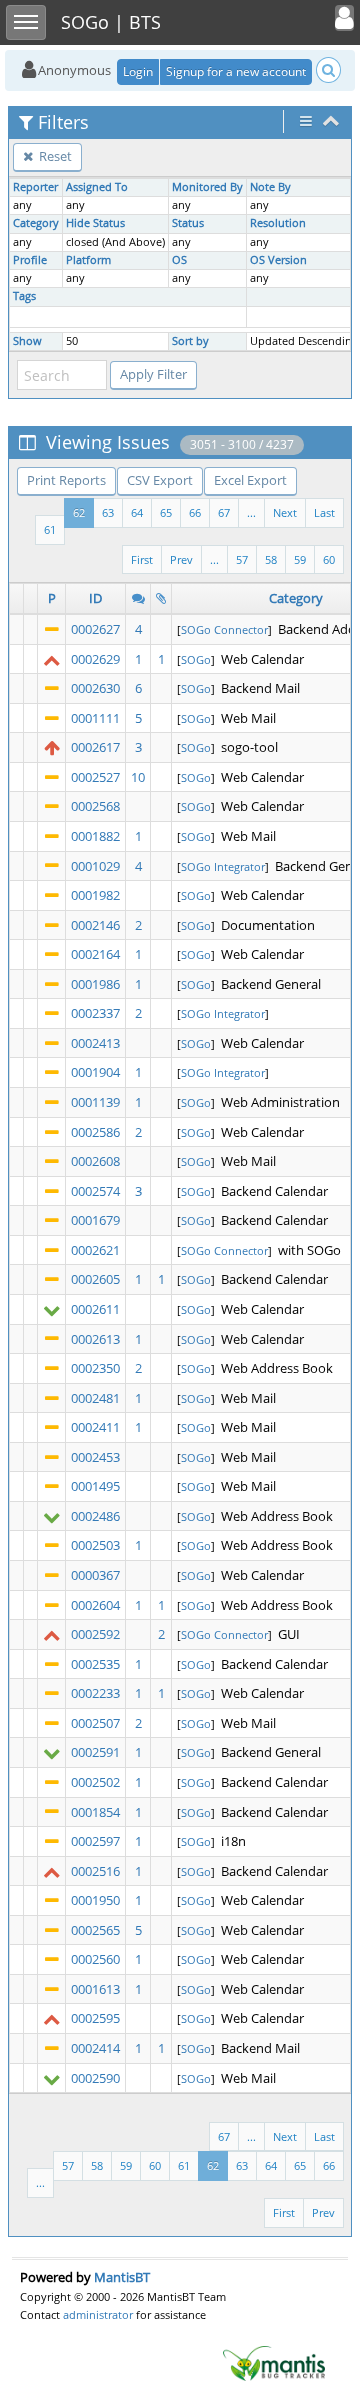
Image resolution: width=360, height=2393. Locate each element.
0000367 (95, 1575)
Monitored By (207, 187)
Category (36, 223)
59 (300, 559)
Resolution (278, 223)
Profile (30, 260)
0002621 (95, 1250)
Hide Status (95, 223)
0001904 (95, 1072)
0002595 (95, 2018)
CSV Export (160, 480)
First (142, 559)
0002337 (95, 1013)
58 (271, 559)
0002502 (95, 1782)
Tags (24, 296)
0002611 (95, 1309)
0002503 (95, 1545)
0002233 (95, 1693)
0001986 (95, 984)
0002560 (95, 1959)
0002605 (95, 1279)
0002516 (95, 1871)
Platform (88, 260)
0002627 (95, 629)
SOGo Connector (224, 629)
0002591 (95, 1752)
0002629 (95, 659)
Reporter (35, 187)
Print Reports (66, 480)
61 (50, 529)
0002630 (95, 688)
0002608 (95, 1161)
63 (108, 512)
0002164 (95, 954)
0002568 (95, 806)
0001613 (95, 1989)
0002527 (95, 777)
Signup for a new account (236, 71)
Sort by (190, 341)
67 (224, 512)
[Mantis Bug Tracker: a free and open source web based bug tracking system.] (274, 2362)
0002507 (95, 1723)
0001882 (95, 836)
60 (329, 559)
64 (137, 512)
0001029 (95, 866)
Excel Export (250, 480)
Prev (181, 559)
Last (324, 512)
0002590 (95, 2078)
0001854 (95, 1812)
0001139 (95, 1102)
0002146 (95, 925)
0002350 (95, 1368)
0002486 (95, 1516)
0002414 (95, 2048)
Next (285, 512)
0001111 (95, 718)
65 (166, 512)
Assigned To (97, 187)
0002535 (95, 1664)
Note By (270, 187)
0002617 (95, 747)
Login (138, 71)
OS (179, 260)
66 (195, 512)
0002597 (95, 1841)
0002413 (95, 1043)
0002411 (95, 1427)
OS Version (278, 260)
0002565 (95, 1930)
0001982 (95, 895)
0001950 (95, 1900)
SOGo (196, 659)
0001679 (95, 1220)
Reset (54, 156)
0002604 (95, 1605)
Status (188, 223)
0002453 (95, 1457)
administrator (98, 2314)
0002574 (95, 1191)
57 (242, 559)
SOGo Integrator (223, 866)
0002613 (95, 1339)
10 (138, 777)
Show (27, 341)
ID (95, 598)
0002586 (95, 1132)
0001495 (95, 1486)
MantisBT (122, 2277)
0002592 (95, 1634)
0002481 (95, 1398)
